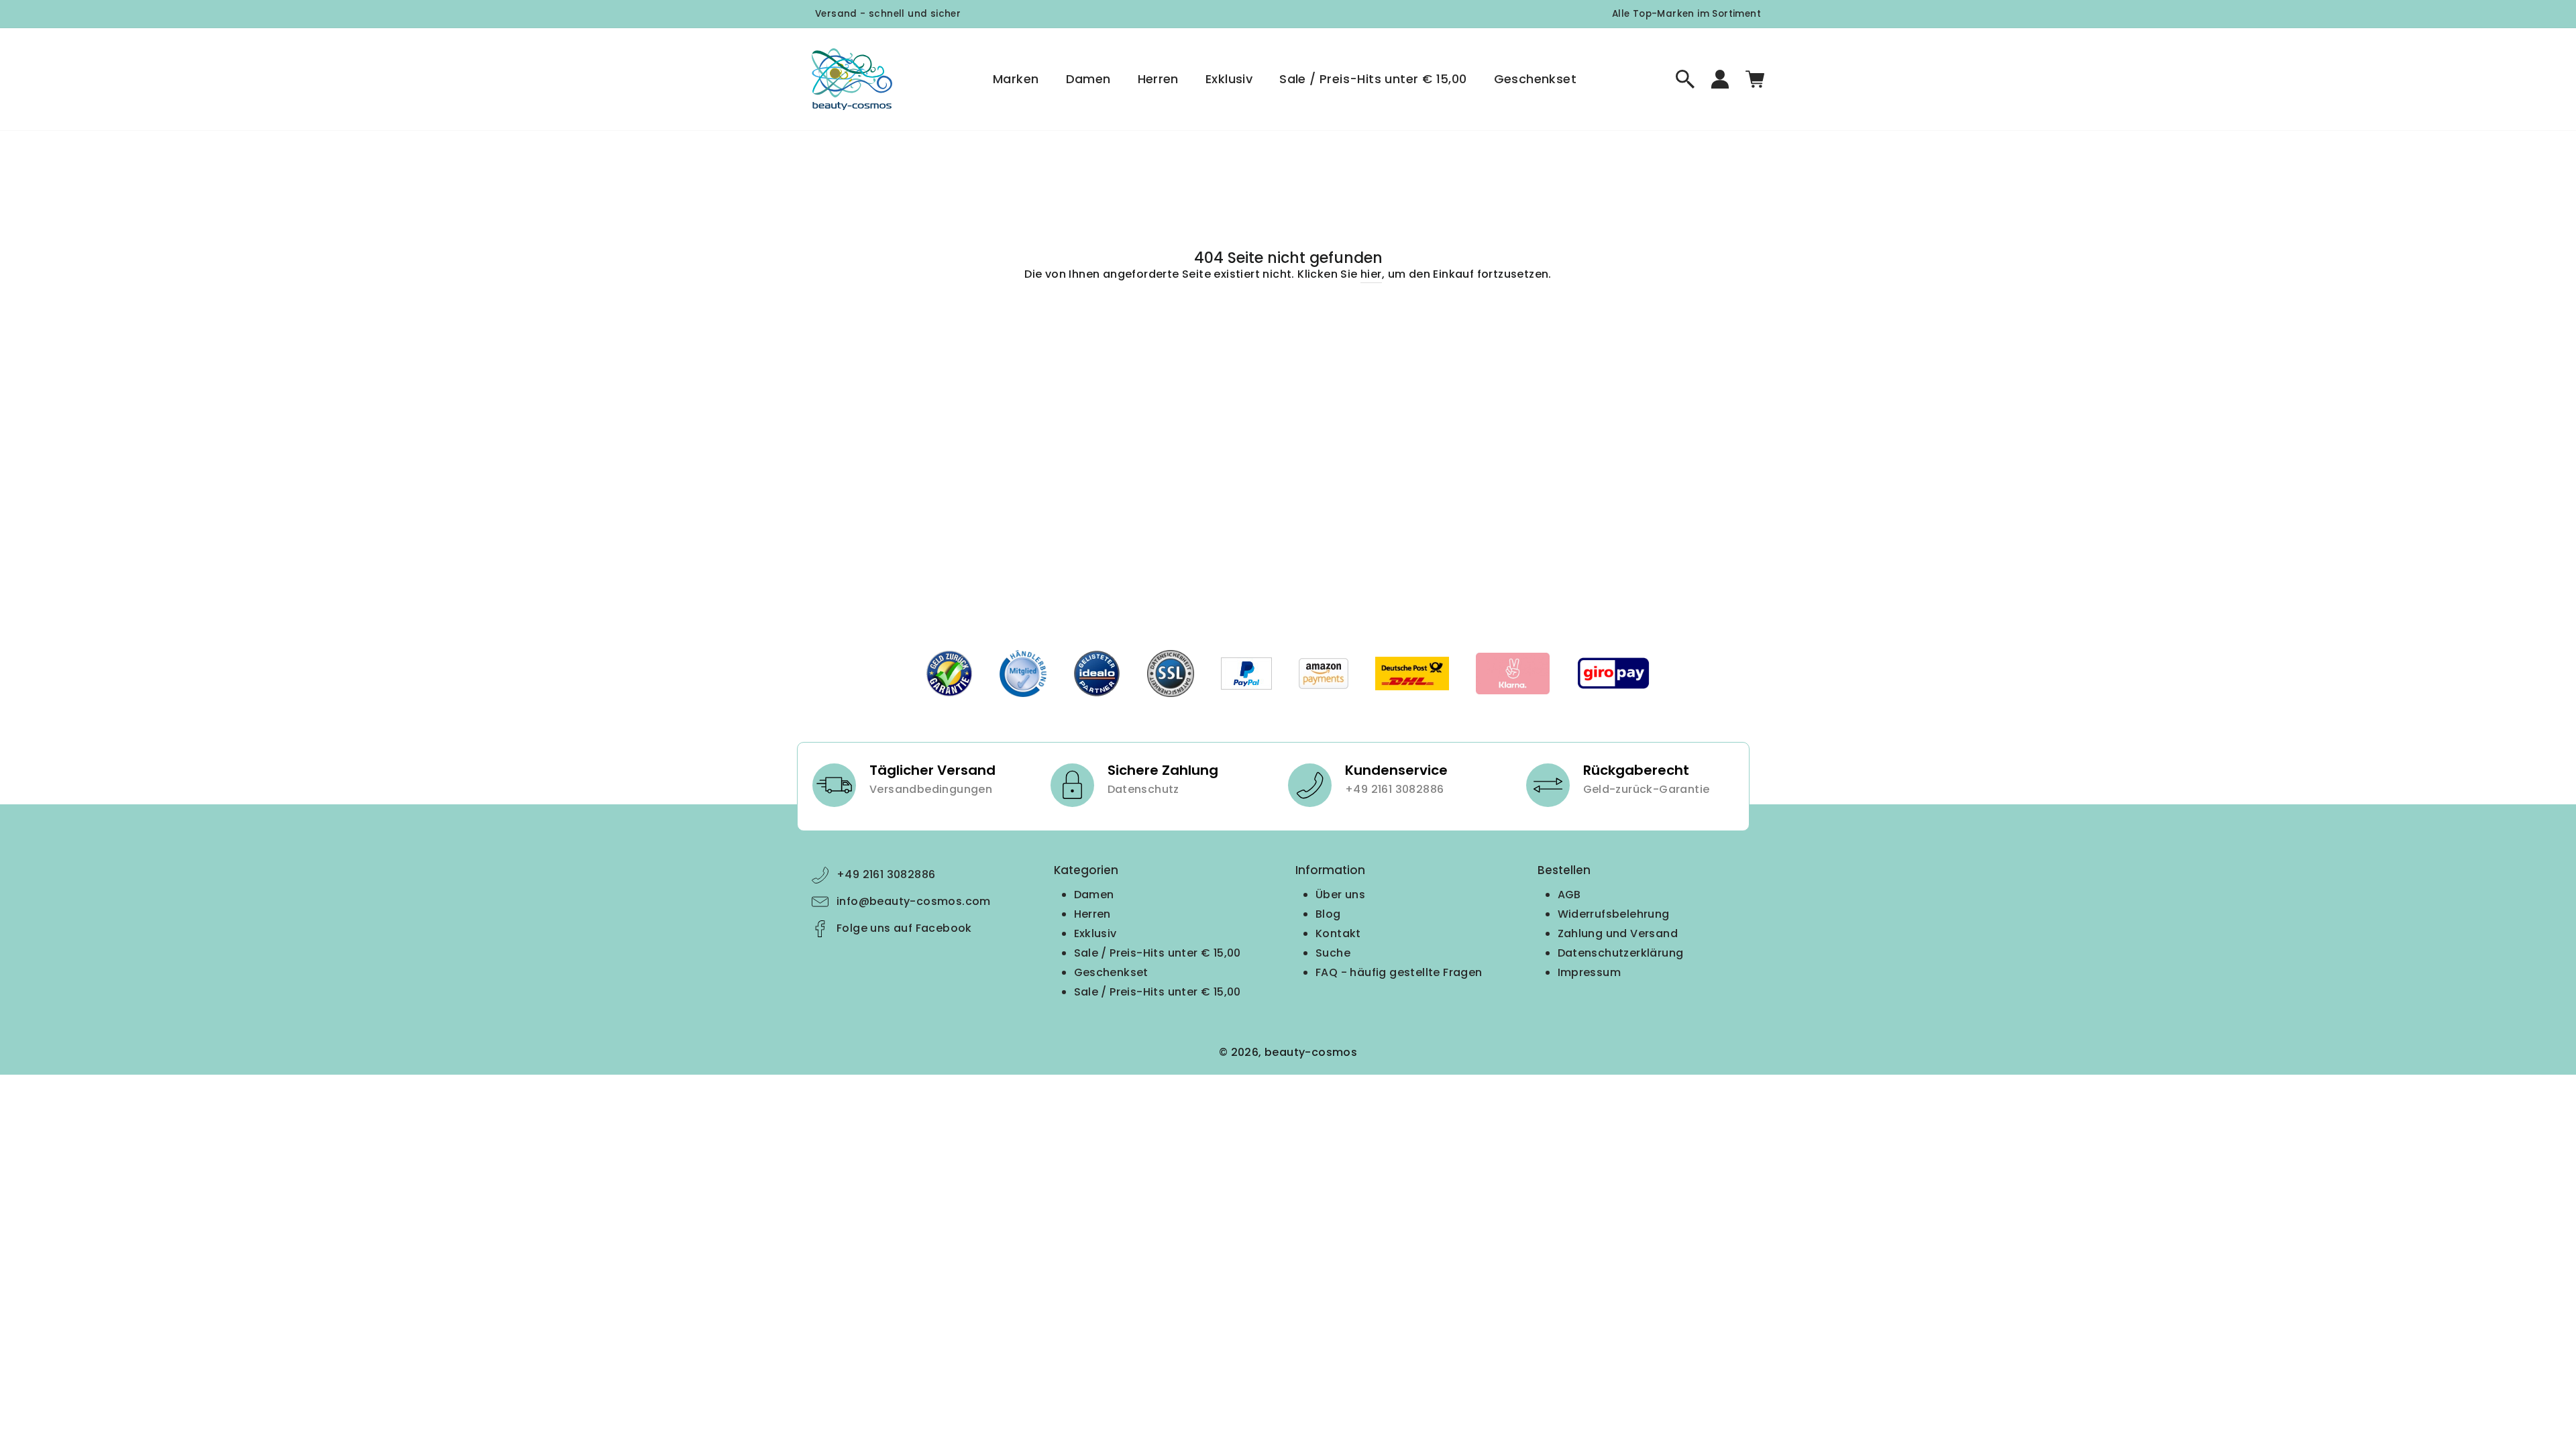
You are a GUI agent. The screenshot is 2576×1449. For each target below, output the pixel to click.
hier (1371, 274)
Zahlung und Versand (1618, 933)
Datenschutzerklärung (1621, 953)
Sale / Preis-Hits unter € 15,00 (1373, 79)
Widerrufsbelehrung (1614, 914)
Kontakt (1338, 933)
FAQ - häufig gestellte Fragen (1399, 972)
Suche (1333, 953)
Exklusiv (1229, 79)
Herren (1158, 79)
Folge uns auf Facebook (904, 928)
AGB (1569, 895)
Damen (1088, 79)
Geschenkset (1535, 79)
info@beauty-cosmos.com (914, 901)
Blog (1328, 914)
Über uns (1340, 895)
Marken (1016, 79)
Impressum (1590, 972)
